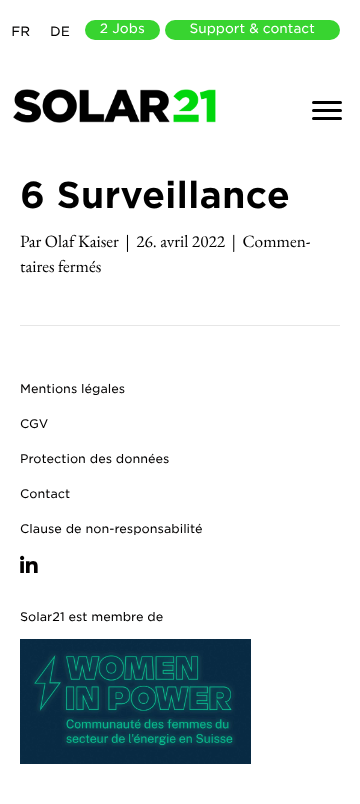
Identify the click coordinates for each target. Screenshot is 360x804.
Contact (45, 493)
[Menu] (327, 111)
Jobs (122, 29)
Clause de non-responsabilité (111, 528)
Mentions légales (72, 388)
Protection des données (94, 458)
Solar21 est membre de (91, 616)
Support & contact (251, 29)
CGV (34, 423)
